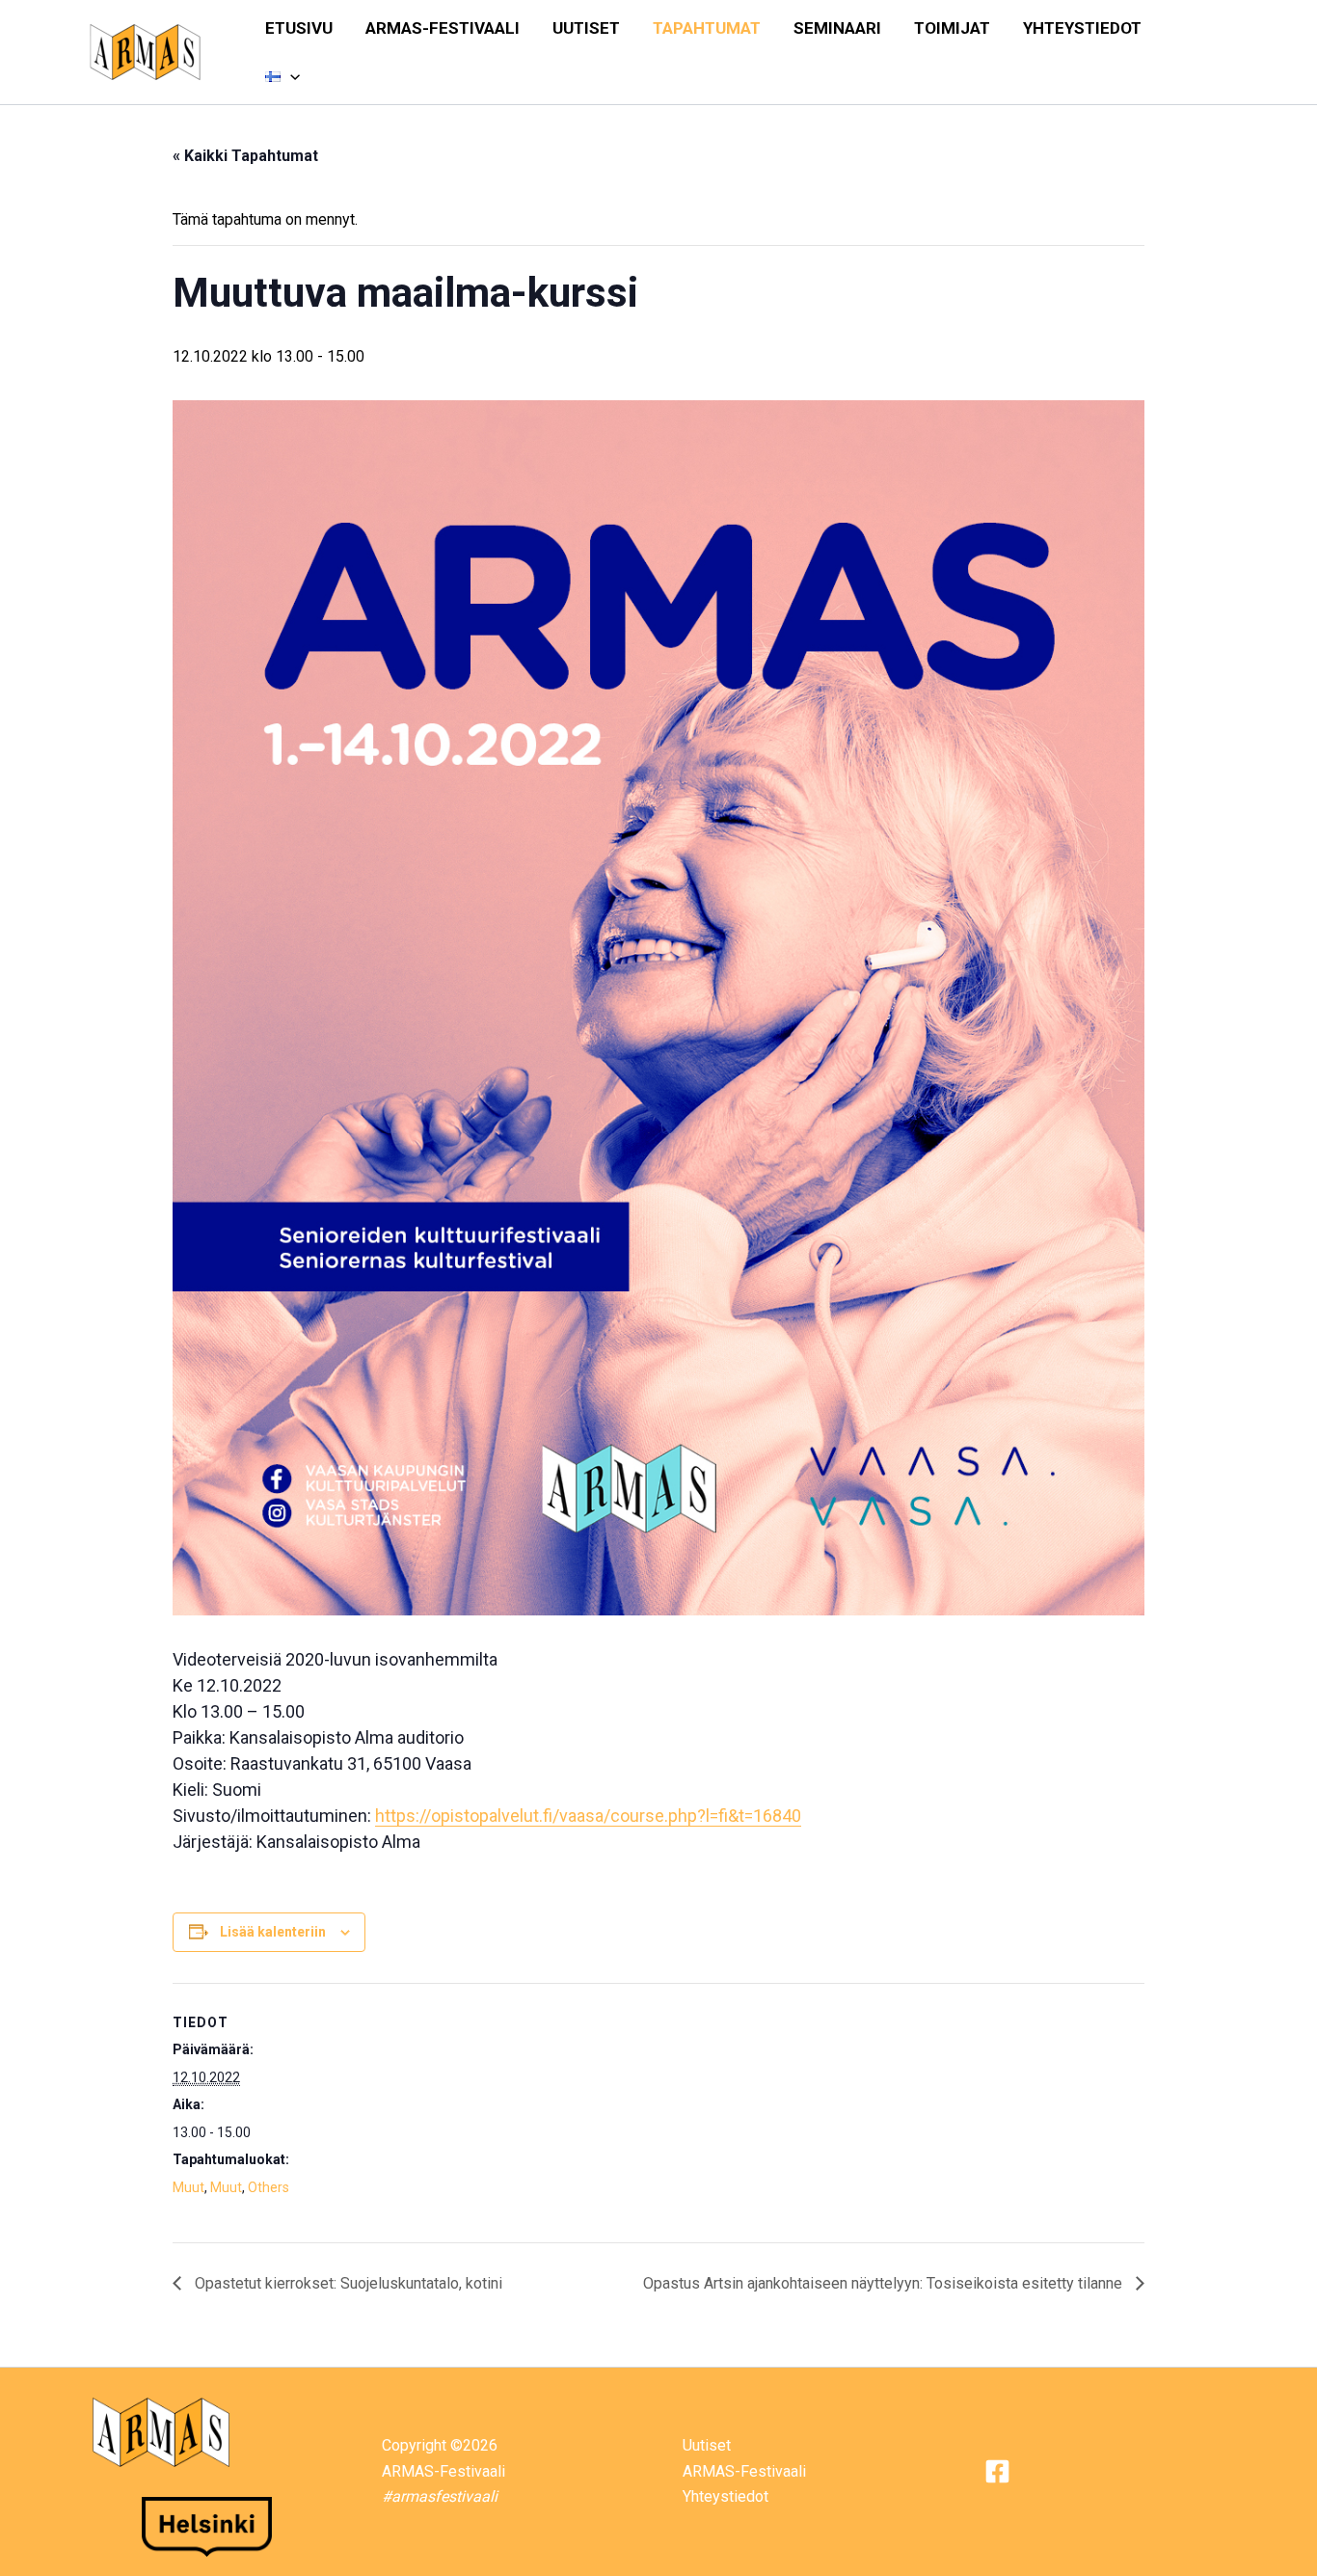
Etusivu (299, 28)
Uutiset (586, 28)
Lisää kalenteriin (273, 1932)
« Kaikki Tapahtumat (245, 156)
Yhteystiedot (1082, 28)
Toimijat (952, 28)
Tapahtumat (707, 28)
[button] (290, 76)
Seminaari (837, 28)
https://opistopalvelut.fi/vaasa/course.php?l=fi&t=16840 (588, 1816)
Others (269, 2187)
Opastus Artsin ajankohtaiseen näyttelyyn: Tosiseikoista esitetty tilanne (885, 2283)
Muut (188, 2187)
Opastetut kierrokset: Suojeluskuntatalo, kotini (347, 2283)
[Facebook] (997, 2471)
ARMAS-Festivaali (443, 28)
